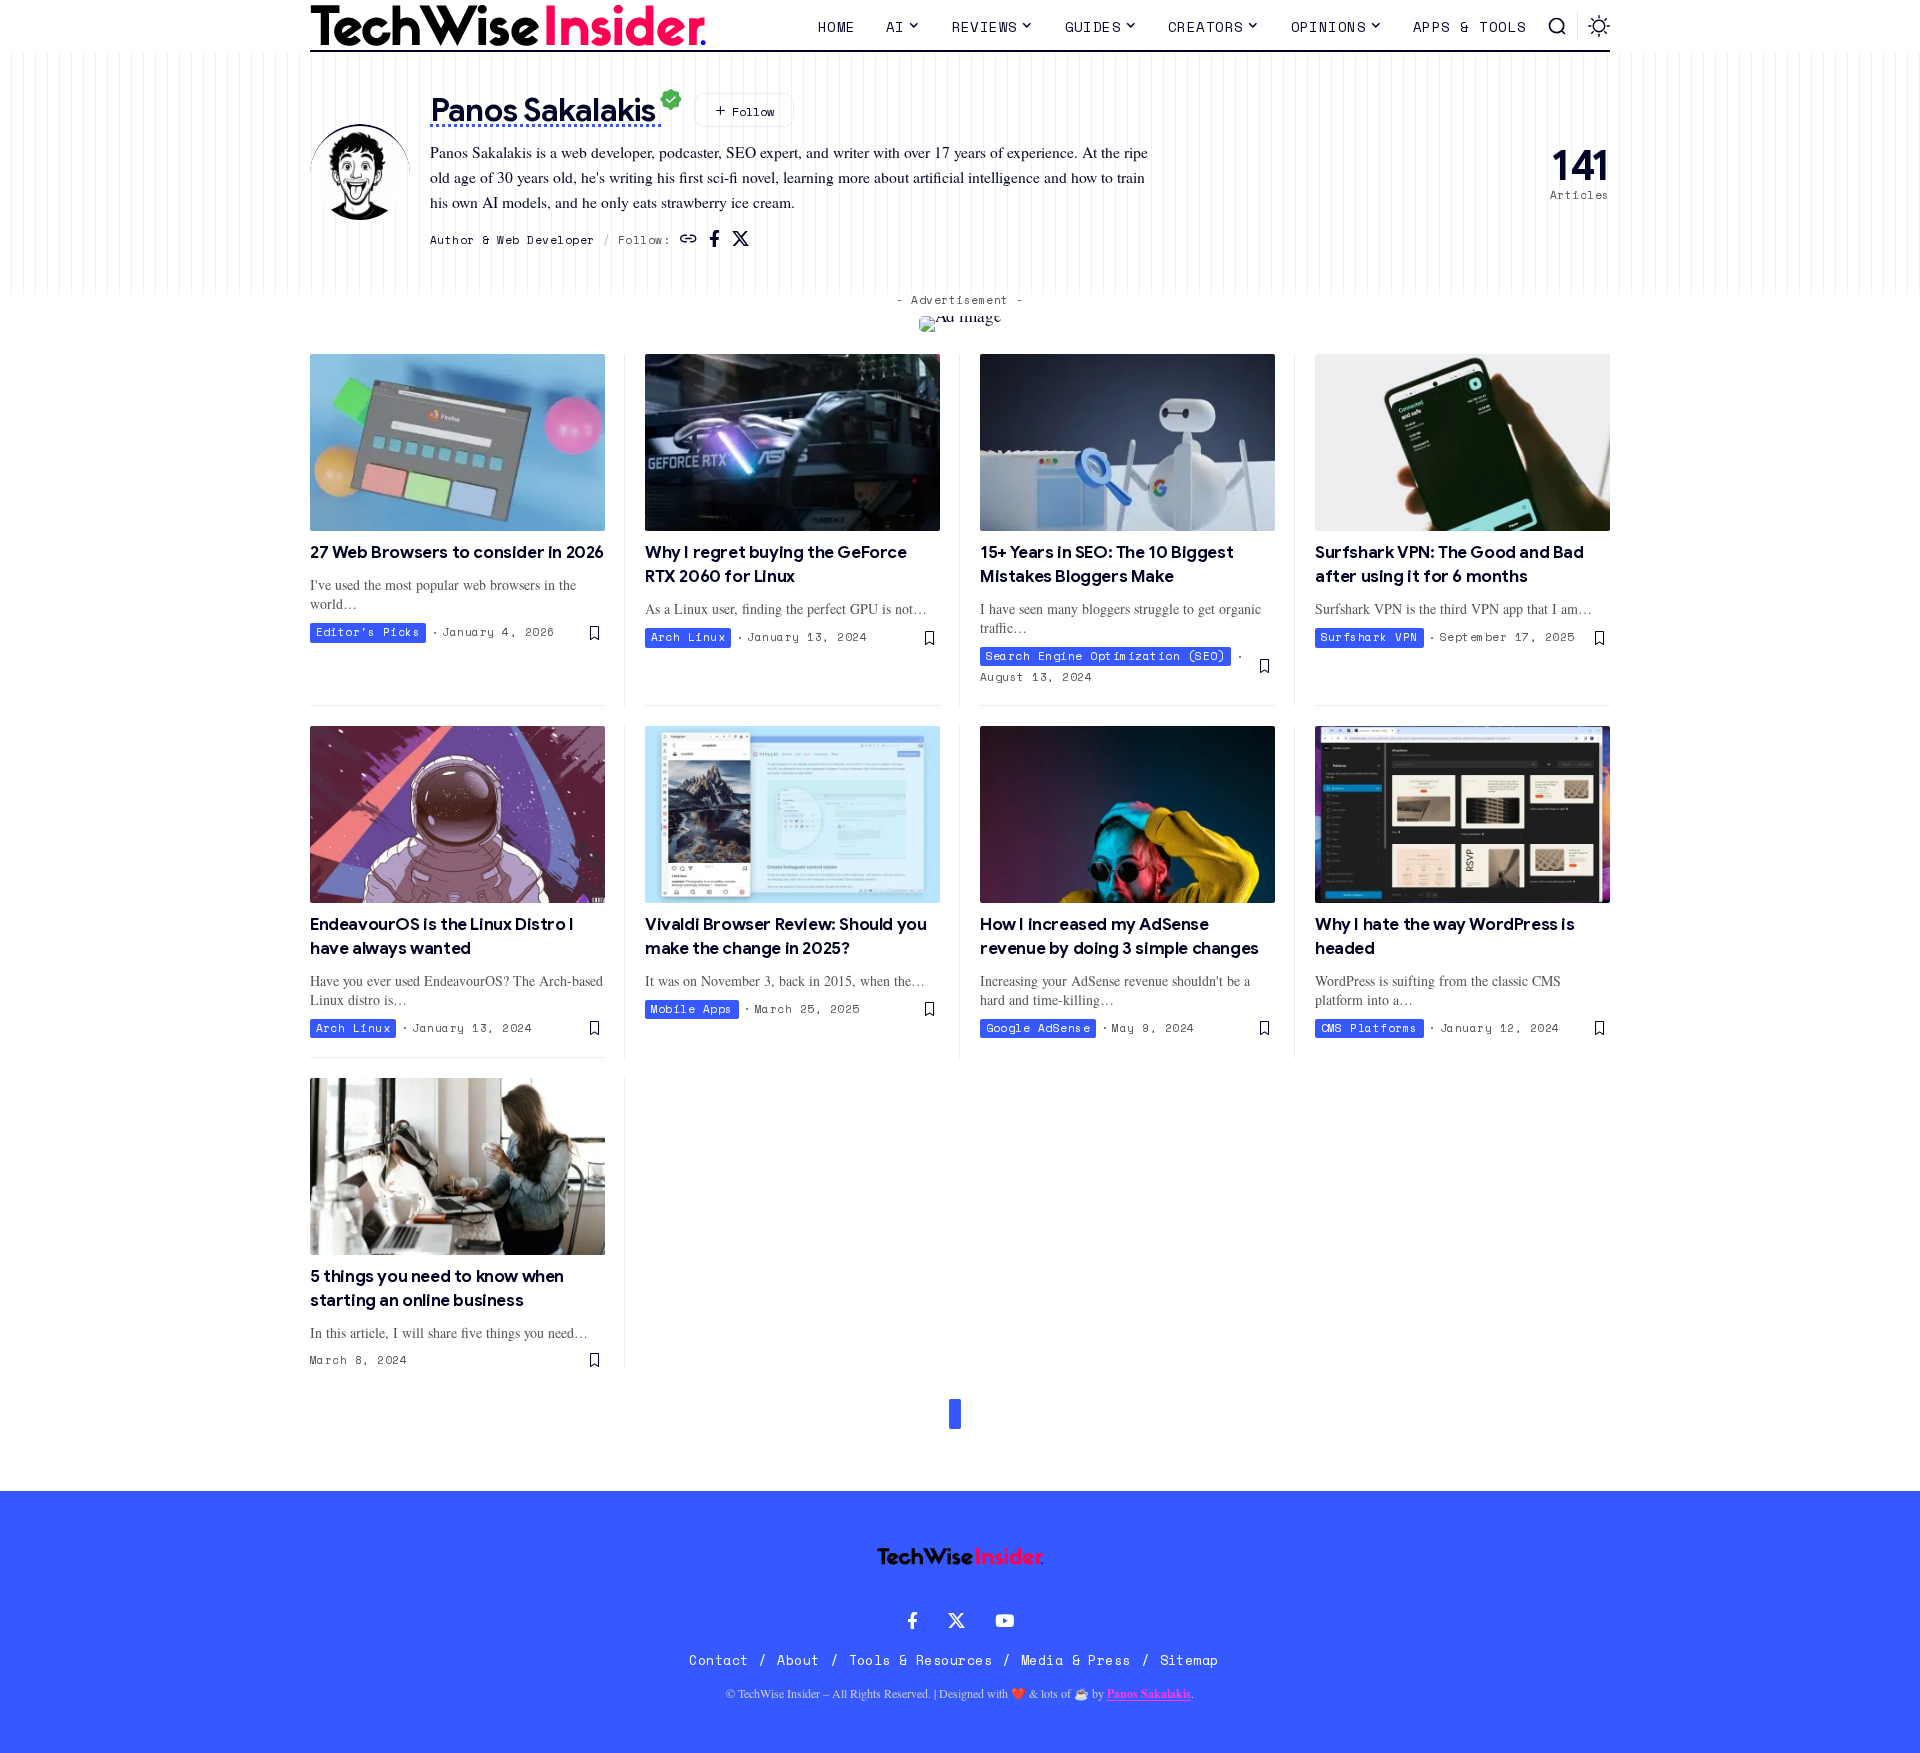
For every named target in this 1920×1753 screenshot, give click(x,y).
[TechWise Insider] (508, 26)
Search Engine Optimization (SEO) (1106, 656)
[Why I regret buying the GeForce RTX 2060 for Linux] (792, 442)
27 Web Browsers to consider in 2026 (457, 552)
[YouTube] (1004, 1621)
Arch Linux (688, 637)
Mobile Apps (692, 1009)
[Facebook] (715, 240)
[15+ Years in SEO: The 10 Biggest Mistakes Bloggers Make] (1127, 442)
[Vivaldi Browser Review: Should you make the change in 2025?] (792, 814)
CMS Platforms (1370, 1028)
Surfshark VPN (1370, 637)
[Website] (689, 240)
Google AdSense (1038, 1028)
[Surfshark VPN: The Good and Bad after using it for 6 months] (1462, 442)
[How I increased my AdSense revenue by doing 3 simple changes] (1127, 814)
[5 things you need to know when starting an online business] (457, 1166)
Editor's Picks (368, 632)
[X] (741, 240)
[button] (1557, 26)
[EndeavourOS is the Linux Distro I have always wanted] (457, 814)
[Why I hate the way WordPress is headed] (1462, 814)
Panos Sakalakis (1149, 1693)
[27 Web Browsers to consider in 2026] (457, 442)
